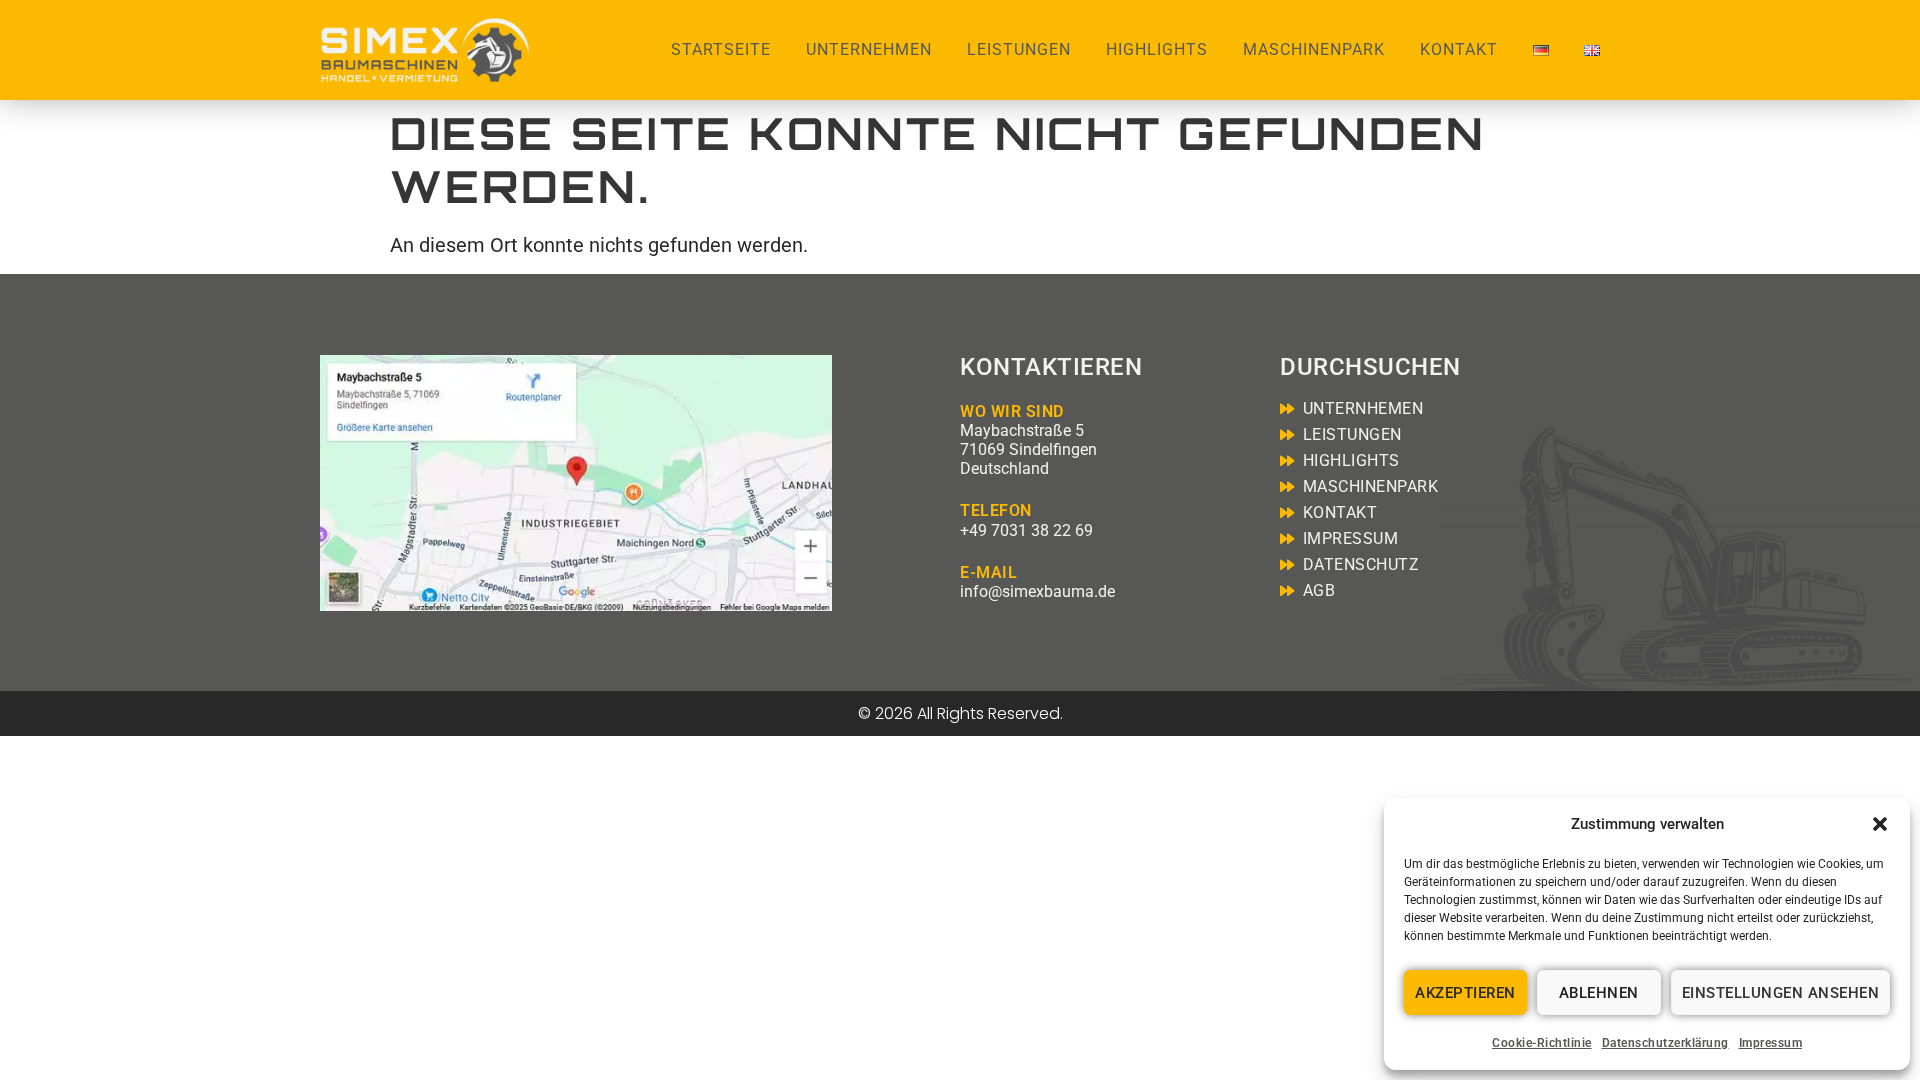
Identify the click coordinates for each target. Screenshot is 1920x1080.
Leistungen (1019, 49)
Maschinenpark (1314, 49)
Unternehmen (869, 49)
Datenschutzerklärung (1665, 1043)
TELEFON (996, 510)
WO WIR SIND (1012, 411)
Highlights (1157, 49)
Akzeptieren (1465, 993)
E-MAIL (988, 572)
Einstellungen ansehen (1781, 993)
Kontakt (1459, 49)
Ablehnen (1599, 993)
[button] (1880, 824)
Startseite (721, 49)
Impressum (1771, 1043)
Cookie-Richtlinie (1542, 1043)
